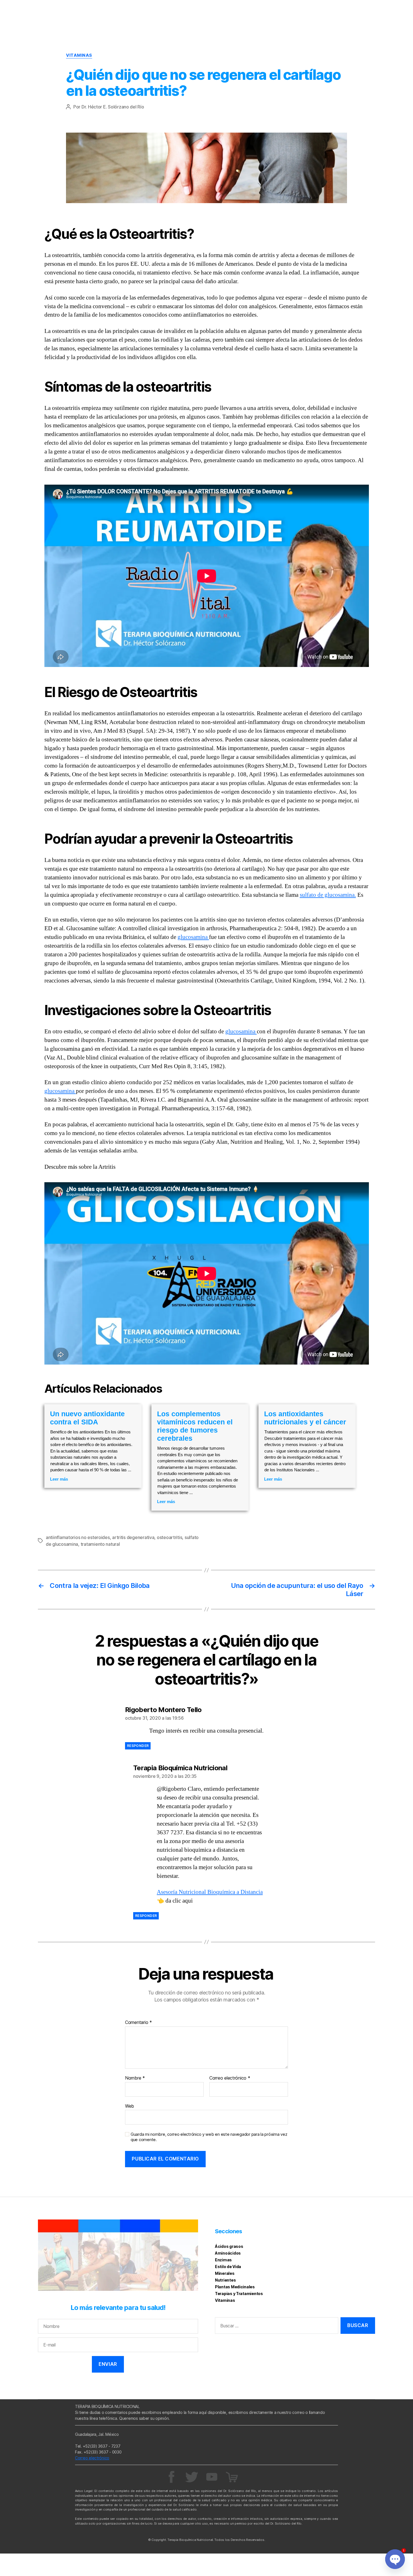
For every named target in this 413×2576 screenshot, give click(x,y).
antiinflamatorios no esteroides (78, 1537)
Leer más (59, 1479)
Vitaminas (79, 55)
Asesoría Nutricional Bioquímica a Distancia (210, 1892)
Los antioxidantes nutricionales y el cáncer (305, 1418)
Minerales (225, 2273)
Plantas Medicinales (235, 2287)
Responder (138, 1746)
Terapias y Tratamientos (239, 2294)
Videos (363, 11)
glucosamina (193, 937)
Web (130, 2106)
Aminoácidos (228, 2253)
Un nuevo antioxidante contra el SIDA (87, 1418)
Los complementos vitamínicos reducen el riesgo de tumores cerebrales (195, 1426)
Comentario (139, 2023)
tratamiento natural (100, 1544)
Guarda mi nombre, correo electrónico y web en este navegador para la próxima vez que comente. (209, 2137)
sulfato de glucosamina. (328, 895)
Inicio (252, 11)
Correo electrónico (230, 2078)
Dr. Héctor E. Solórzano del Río (113, 107)
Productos (390, 11)
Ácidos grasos (229, 2246)
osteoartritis (170, 1537)
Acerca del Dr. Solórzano (293, 11)
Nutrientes (225, 2280)
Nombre (135, 2078)
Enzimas (223, 2260)
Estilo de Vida (228, 2267)
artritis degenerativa (133, 1537)
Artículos (338, 11)
